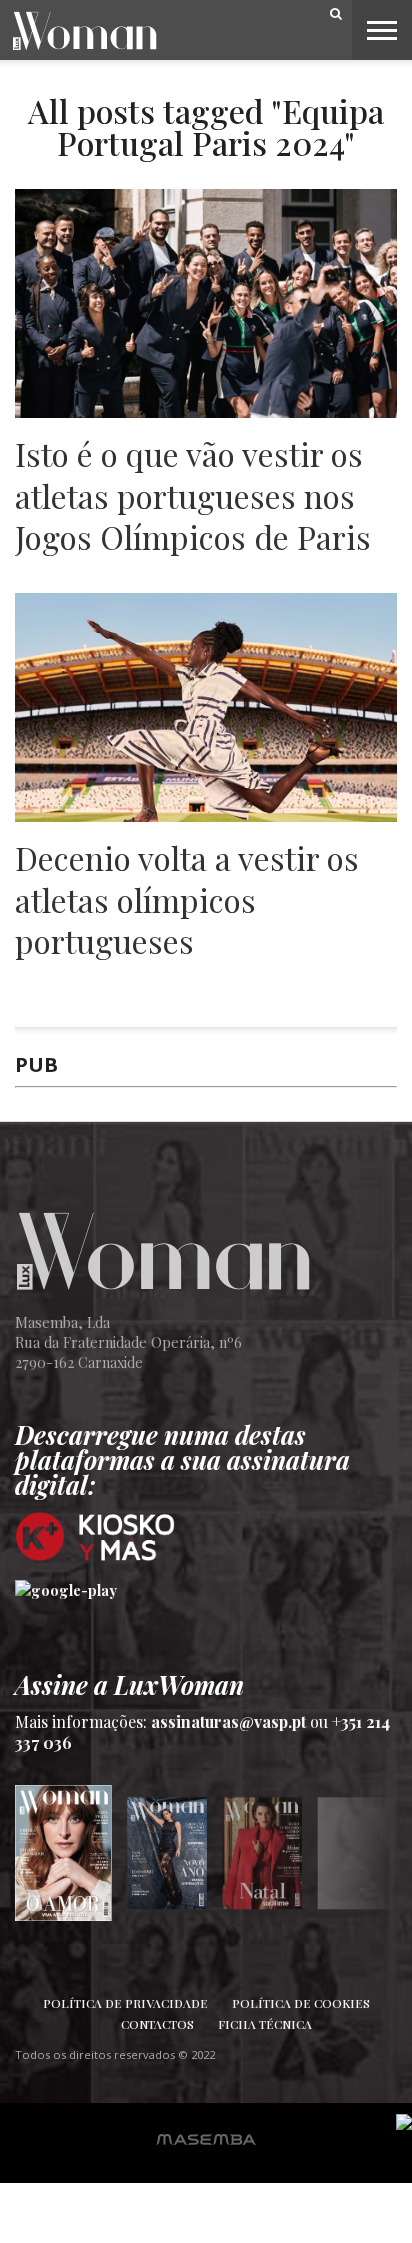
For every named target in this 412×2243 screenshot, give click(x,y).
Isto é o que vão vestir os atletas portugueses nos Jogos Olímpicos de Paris (193, 495)
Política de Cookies (301, 2003)
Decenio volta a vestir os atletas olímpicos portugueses (187, 899)
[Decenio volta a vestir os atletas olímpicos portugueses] (206, 816)
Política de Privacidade (125, 2003)
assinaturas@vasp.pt (228, 1721)
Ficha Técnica (265, 2024)
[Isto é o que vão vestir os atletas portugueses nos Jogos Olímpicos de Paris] (206, 412)
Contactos (157, 2024)
